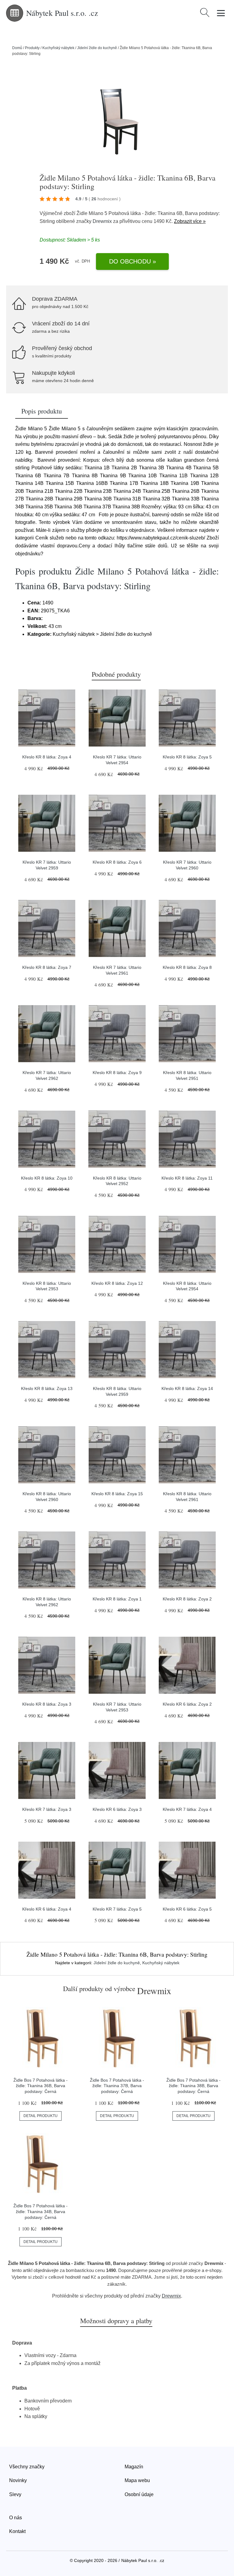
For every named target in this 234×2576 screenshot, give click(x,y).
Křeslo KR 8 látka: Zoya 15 (117, 1494)
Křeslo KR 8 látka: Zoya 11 (187, 1178)
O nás (16, 2518)
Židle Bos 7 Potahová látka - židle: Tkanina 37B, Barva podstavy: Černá (117, 2086)
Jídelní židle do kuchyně (97, 48)
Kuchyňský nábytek (58, 48)
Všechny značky (27, 2467)
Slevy (15, 2494)
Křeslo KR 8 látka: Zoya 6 (117, 862)
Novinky (18, 2480)
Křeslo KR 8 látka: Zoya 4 (47, 757)
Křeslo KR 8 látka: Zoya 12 (117, 1283)
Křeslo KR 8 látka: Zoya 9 (117, 1073)
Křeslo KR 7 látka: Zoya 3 (47, 1809)
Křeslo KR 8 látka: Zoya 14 (187, 1388)
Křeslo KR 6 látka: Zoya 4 (47, 1909)
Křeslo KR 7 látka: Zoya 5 (117, 1909)
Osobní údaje (139, 2494)
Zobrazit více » (190, 221)
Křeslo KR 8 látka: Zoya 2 (187, 1599)
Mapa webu (137, 2480)
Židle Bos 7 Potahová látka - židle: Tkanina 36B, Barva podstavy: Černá (41, 2086)
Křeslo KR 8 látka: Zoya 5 (187, 757)
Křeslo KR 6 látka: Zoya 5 (187, 1909)
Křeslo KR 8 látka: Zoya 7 (47, 967)
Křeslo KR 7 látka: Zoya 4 (187, 1809)
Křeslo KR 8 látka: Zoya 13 (47, 1388)
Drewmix (102, 221)
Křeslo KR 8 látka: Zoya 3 (47, 1704)
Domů (17, 48)
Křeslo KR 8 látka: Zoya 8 (187, 967)
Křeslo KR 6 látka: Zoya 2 (187, 1704)
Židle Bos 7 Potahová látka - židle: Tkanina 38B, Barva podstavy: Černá (193, 2086)
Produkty (32, 48)
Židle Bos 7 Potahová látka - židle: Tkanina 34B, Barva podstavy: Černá (41, 2211)
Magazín (134, 2467)
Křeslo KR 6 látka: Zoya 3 (117, 1809)
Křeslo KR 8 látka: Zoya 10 (47, 1178)
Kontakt (17, 2531)
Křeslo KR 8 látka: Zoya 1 (117, 1599)
